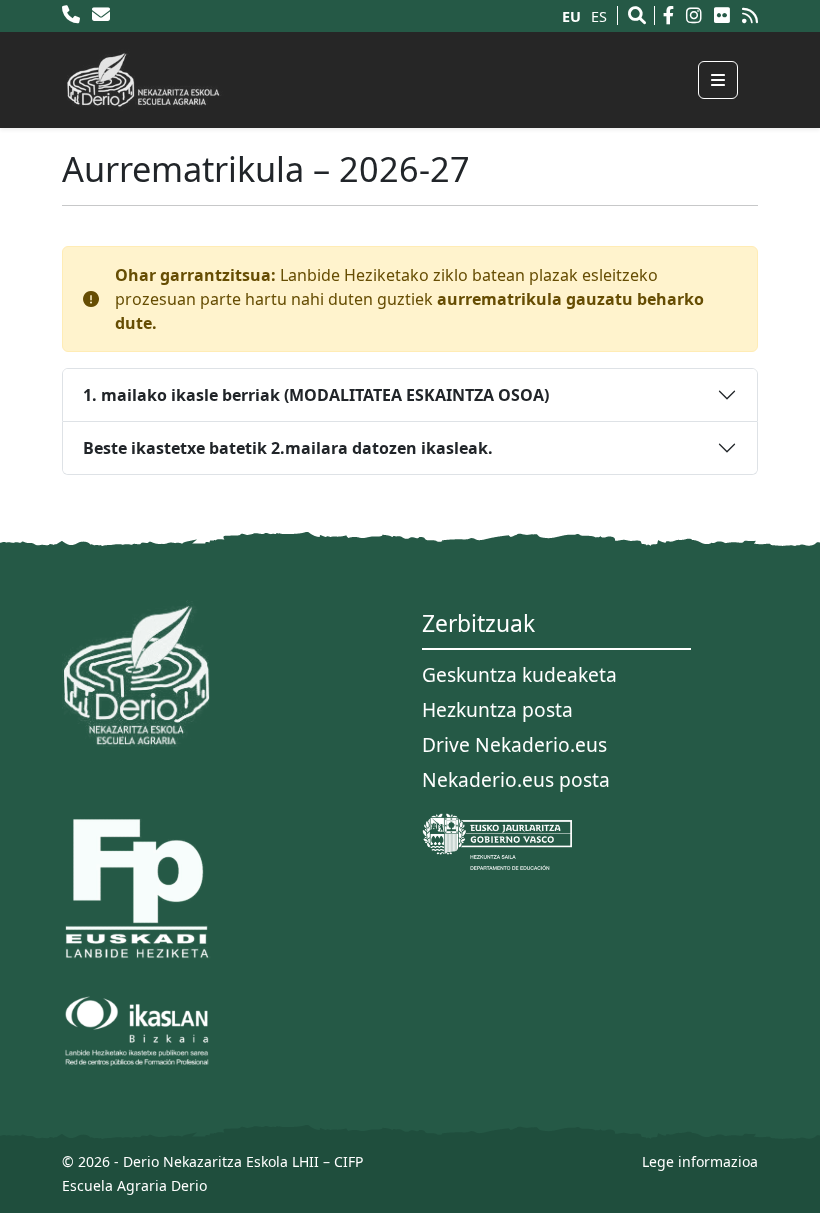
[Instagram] (698, 15)
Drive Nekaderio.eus (514, 744)
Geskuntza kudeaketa (519, 674)
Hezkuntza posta (497, 709)
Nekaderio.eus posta (516, 779)
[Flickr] (726, 15)
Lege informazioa (700, 1161)
